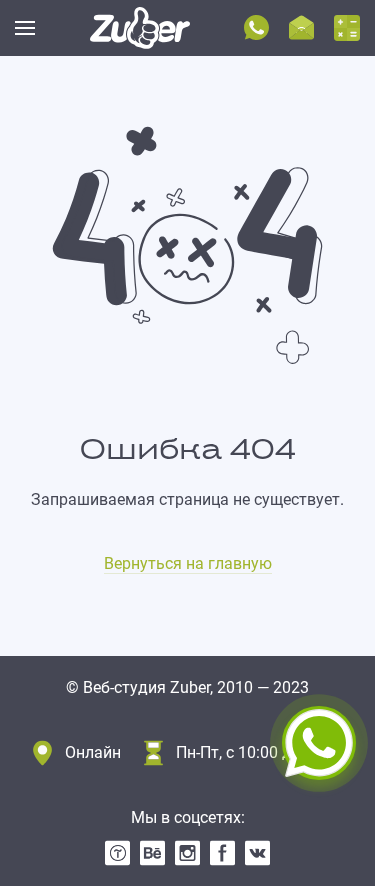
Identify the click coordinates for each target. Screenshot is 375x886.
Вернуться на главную (188, 563)
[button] (25, 28)
